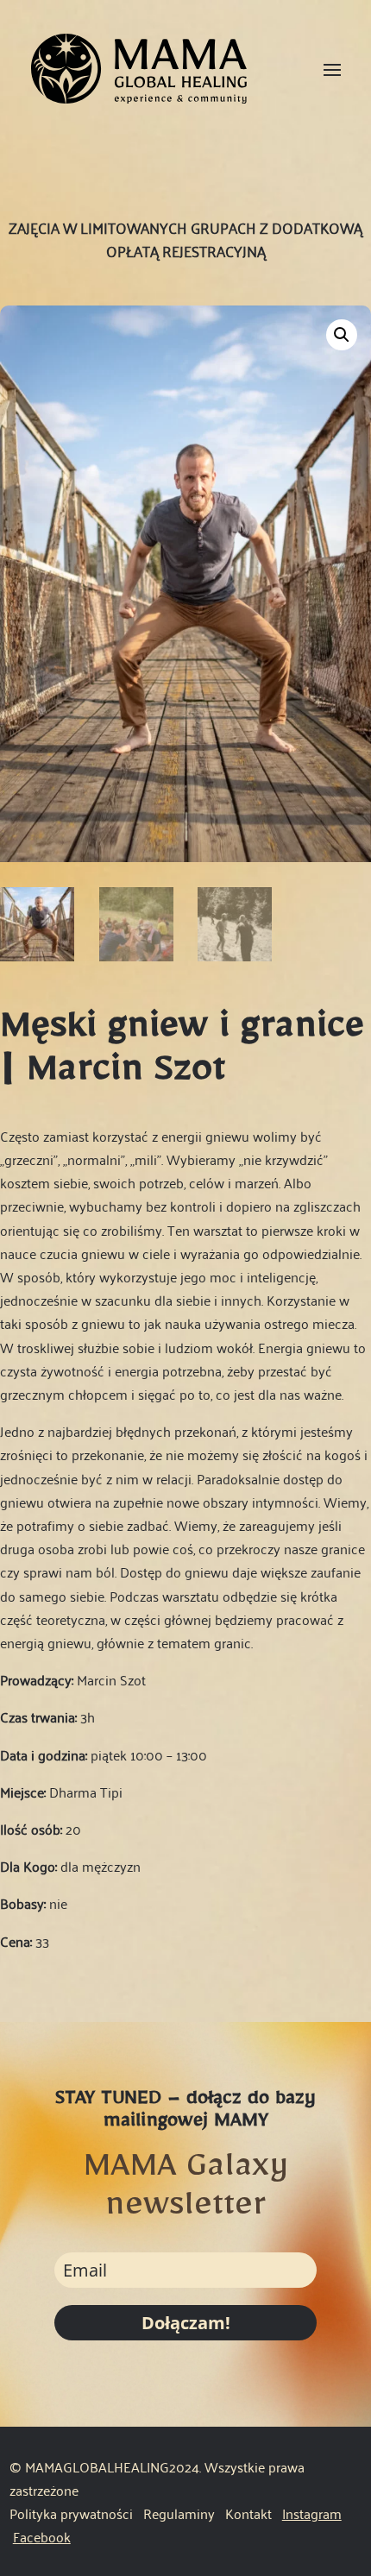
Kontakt (248, 2513)
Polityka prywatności (71, 2513)
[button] (342, 335)
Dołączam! (186, 2323)
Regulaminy (181, 2513)
